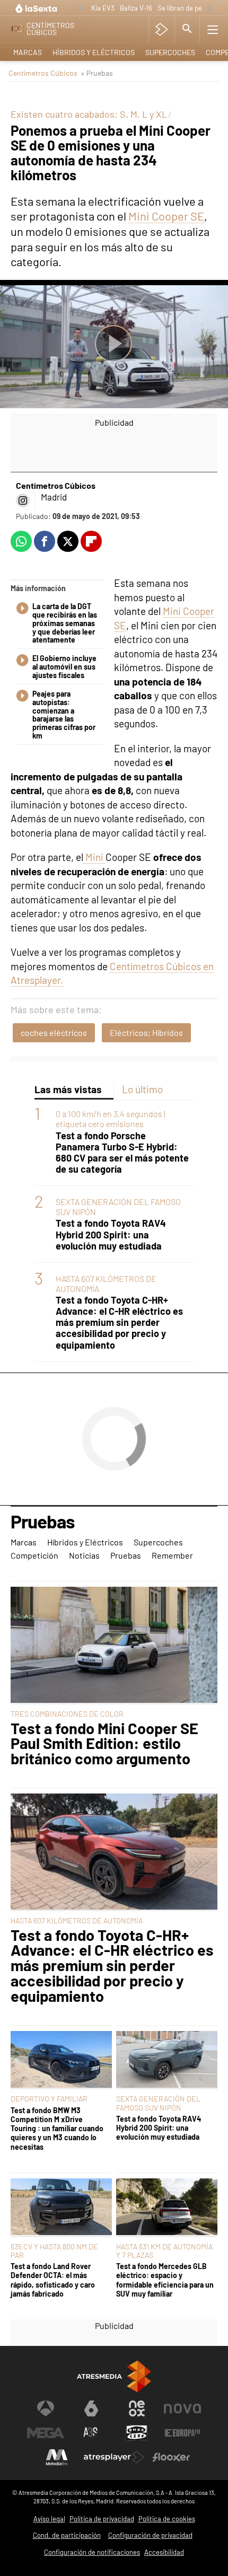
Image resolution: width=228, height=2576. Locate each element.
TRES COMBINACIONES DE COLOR (67, 1714)
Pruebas (43, 1522)
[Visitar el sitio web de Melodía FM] (57, 2457)
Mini (94, 857)
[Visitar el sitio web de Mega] (46, 2433)
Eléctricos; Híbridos (146, 1032)
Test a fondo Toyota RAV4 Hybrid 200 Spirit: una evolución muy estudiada (111, 1234)
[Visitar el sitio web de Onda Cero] (137, 2433)
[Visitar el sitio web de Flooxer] (171, 2457)
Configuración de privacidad (150, 2535)
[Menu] (213, 29)
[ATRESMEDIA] (114, 2376)
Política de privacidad (102, 2519)
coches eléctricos (54, 1032)
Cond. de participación (67, 2535)
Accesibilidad (164, 2552)
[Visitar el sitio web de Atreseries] (91, 2433)
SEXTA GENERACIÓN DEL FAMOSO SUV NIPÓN (158, 2103)
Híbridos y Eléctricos (94, 52)
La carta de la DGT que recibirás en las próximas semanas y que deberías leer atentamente (65, 623)
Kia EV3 (103, 8)
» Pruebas (97, 73)
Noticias (84, 1555)
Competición (34, 1555)
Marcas (28, 52)
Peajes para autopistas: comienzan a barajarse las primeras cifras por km (64, 715)
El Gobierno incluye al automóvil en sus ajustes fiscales (64, 667)
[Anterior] (81, 9)
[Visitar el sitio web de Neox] (137, 2408)
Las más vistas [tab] (68, 1089)
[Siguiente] (209, 9)
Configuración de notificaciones (92, 2552)
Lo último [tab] (142, 1089)
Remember (172, 1555)
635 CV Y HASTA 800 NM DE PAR (54, 2251)
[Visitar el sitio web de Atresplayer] (114, 2457)
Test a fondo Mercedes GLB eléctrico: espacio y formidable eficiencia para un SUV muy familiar (165, 2280)
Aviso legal (49, 2519)
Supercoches (170, 52)
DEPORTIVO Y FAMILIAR (49, 2099)
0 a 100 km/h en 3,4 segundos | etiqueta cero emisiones (111, 1119)
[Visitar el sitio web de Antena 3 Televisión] (46, 2408)
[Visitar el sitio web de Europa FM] (182, 2433)
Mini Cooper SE (166, 216)
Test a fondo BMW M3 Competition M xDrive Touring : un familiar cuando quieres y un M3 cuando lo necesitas (57, 2129)
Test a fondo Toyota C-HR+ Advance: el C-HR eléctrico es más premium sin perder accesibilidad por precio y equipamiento (119, 1322)
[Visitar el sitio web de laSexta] (91, 2408)
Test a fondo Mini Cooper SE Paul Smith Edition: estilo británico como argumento (104, 1744)
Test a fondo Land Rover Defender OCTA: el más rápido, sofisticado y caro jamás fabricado (53, 2280)
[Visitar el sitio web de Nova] (182, 2408)
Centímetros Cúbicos (43, 73)
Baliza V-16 (136, 8)
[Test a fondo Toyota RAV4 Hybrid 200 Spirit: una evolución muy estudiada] (167, 2060)
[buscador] (187, 29)
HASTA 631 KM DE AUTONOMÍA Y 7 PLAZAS (164, 2251)
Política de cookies (167, 2519)
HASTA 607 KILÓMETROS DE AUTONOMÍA (77, 1920)
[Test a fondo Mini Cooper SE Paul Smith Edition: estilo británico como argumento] (114, 1646)
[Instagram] (23, 500)
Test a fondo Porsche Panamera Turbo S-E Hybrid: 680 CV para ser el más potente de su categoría (122, 1153)
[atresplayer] (161, 29)
